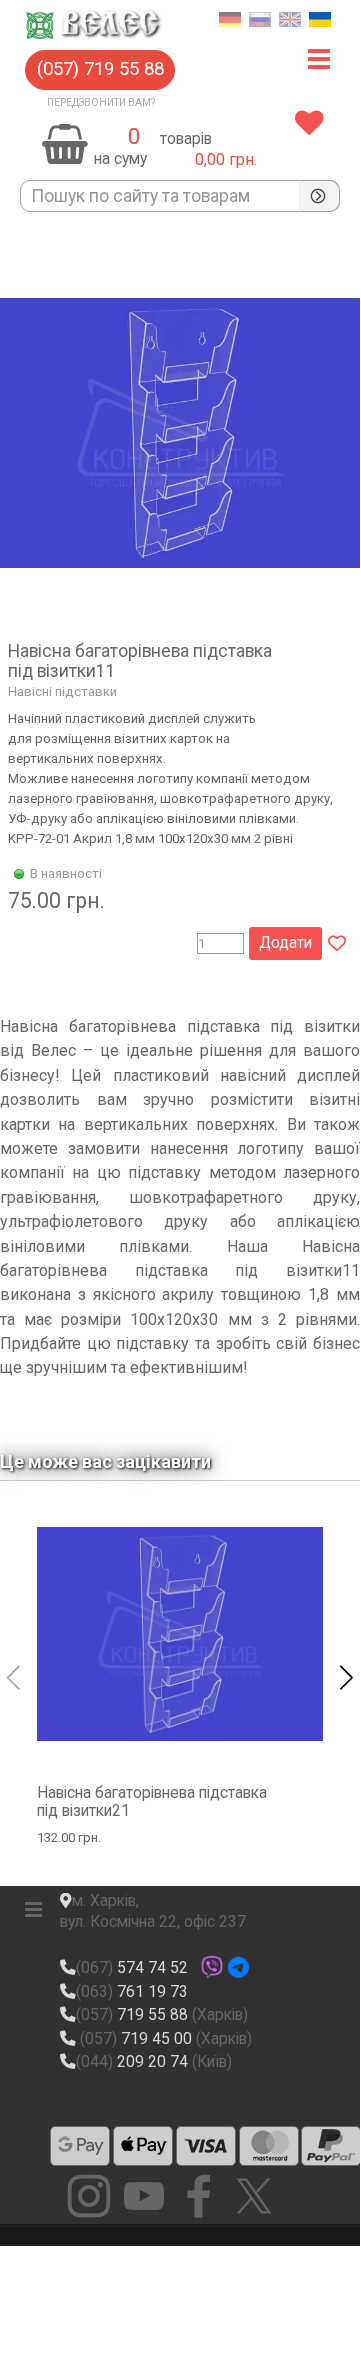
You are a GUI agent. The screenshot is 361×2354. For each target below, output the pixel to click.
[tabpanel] (210, 139)
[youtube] (144, 2196)
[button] (100, 70)
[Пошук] (319, 196)
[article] (180, 600)
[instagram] (89, 2196)
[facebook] (199, 2196)
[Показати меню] (319, 59)
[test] (80, 2146)
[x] (254, 2196)
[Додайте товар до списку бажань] (337, 944)
